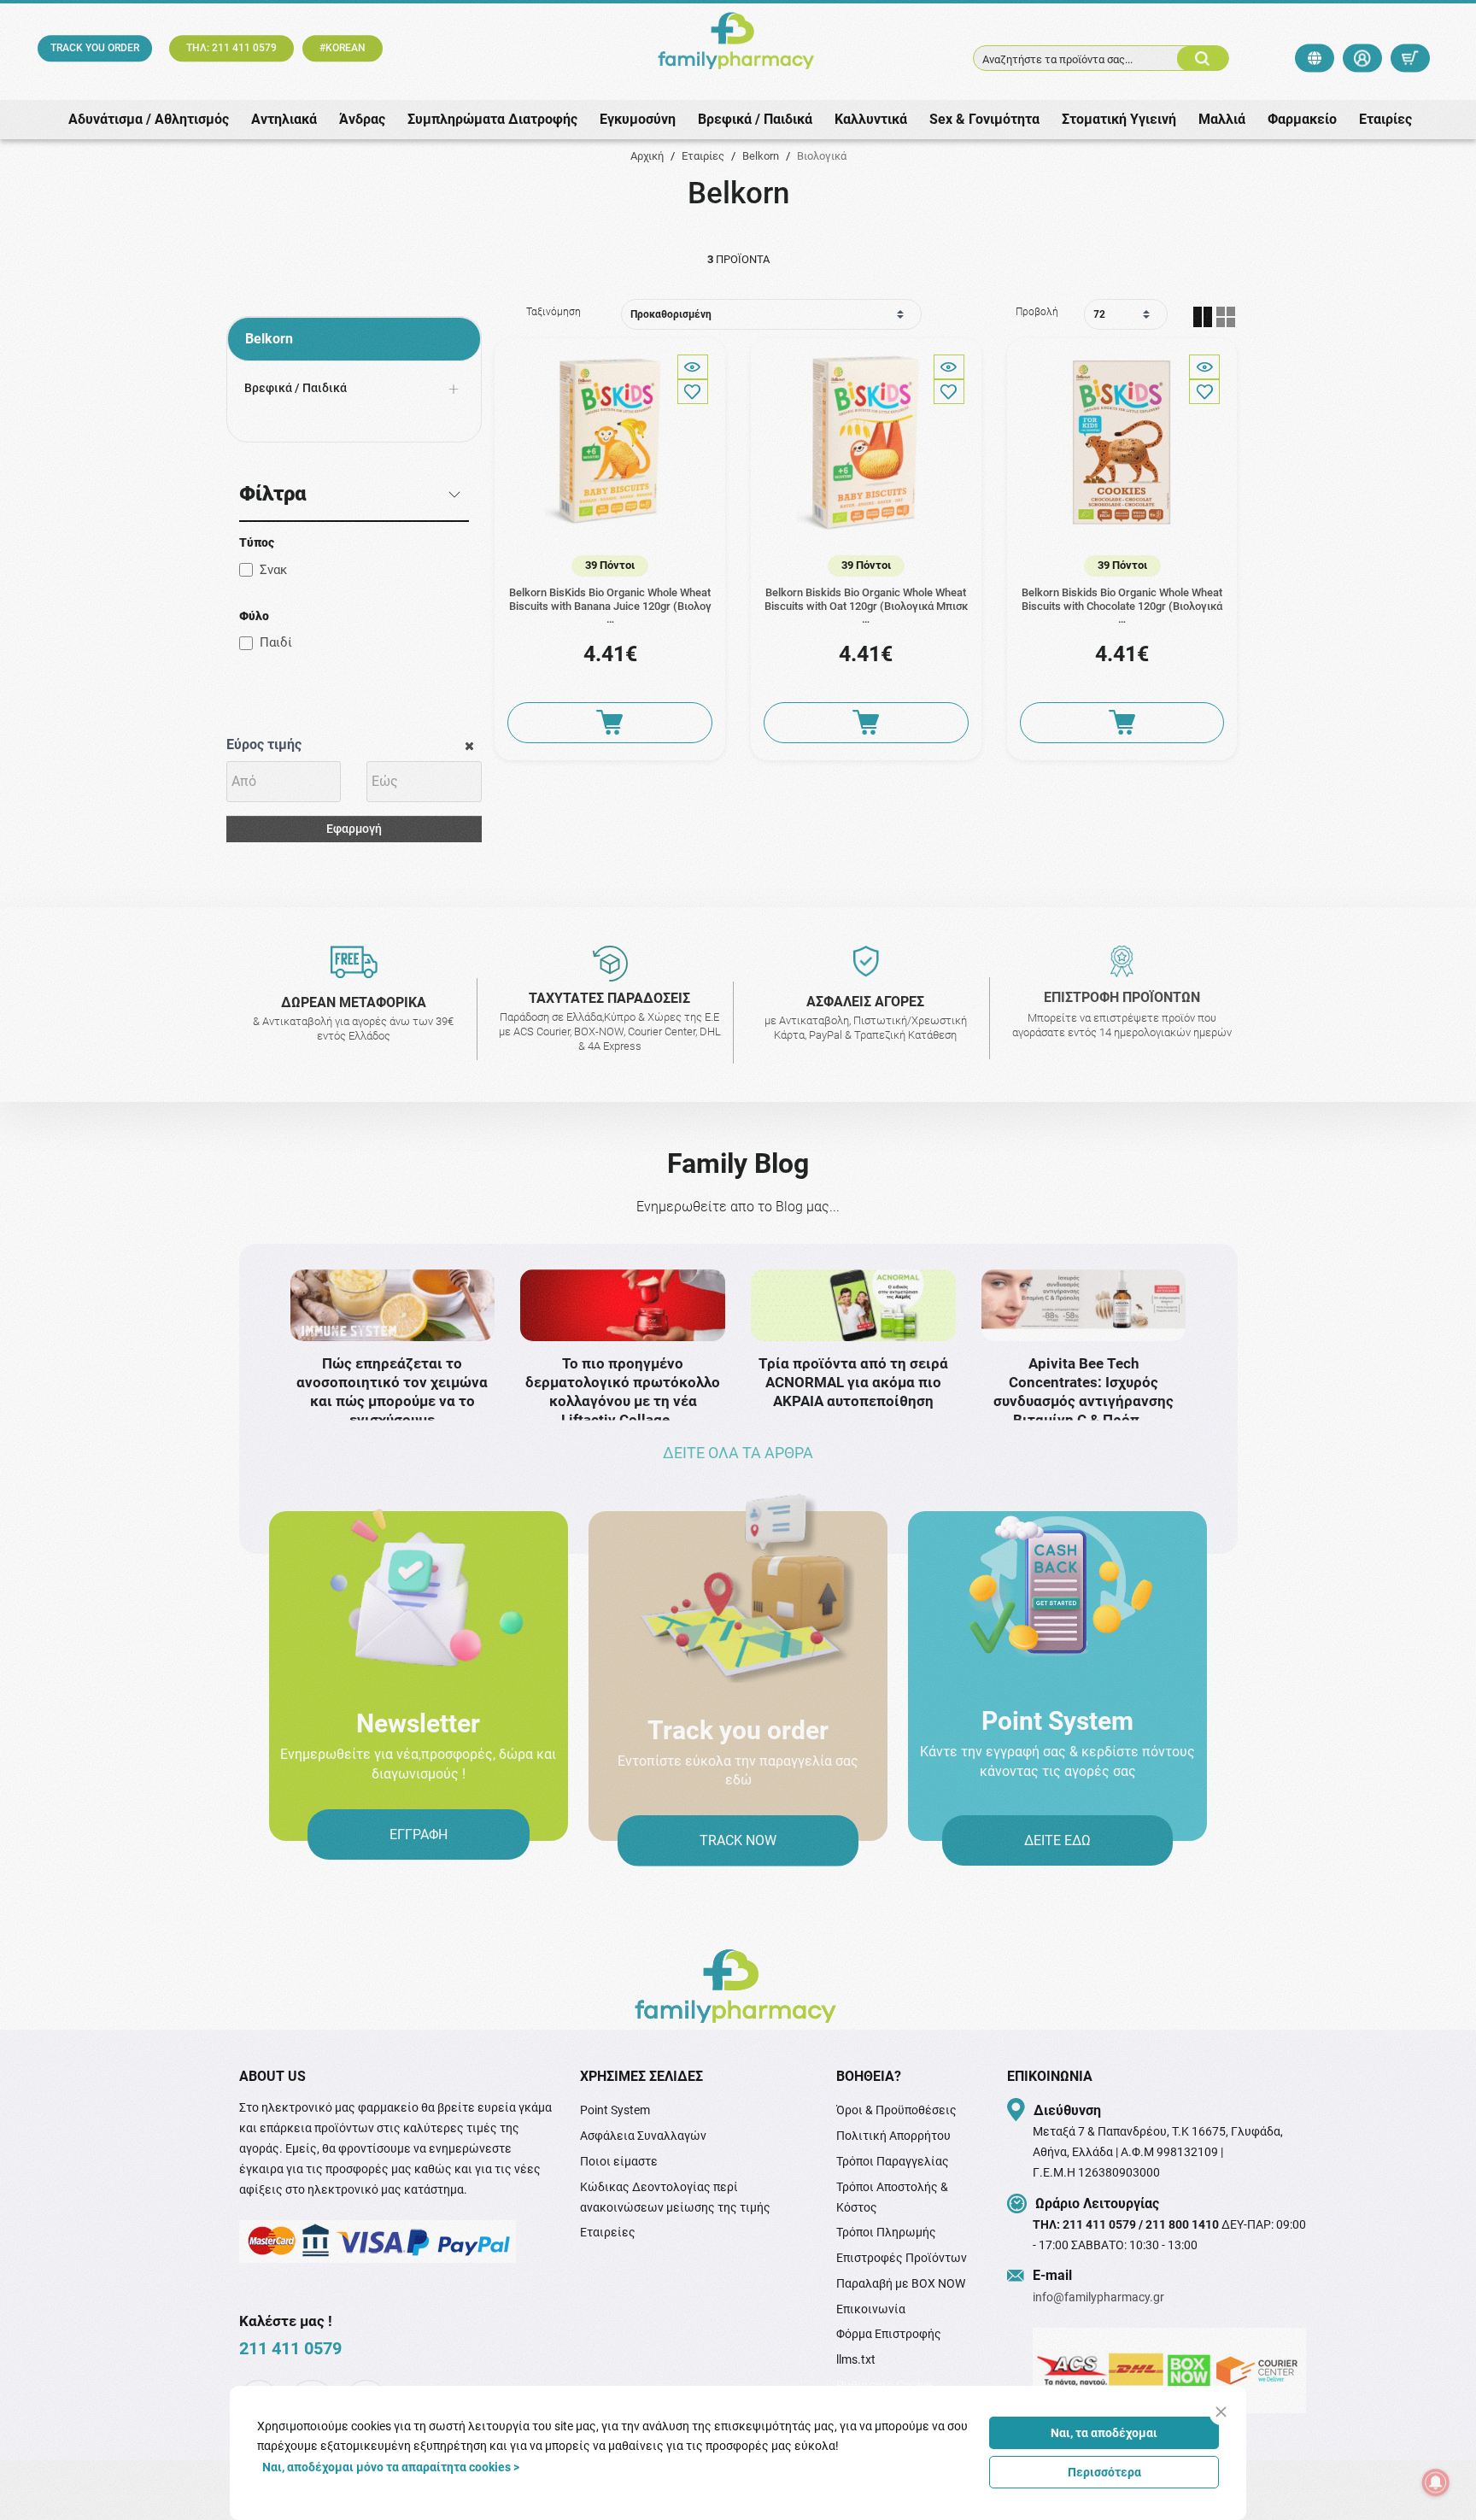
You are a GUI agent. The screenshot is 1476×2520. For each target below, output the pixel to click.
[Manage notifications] (1436, 2482)
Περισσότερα (1104, 2472)
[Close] (1221, 2412)
